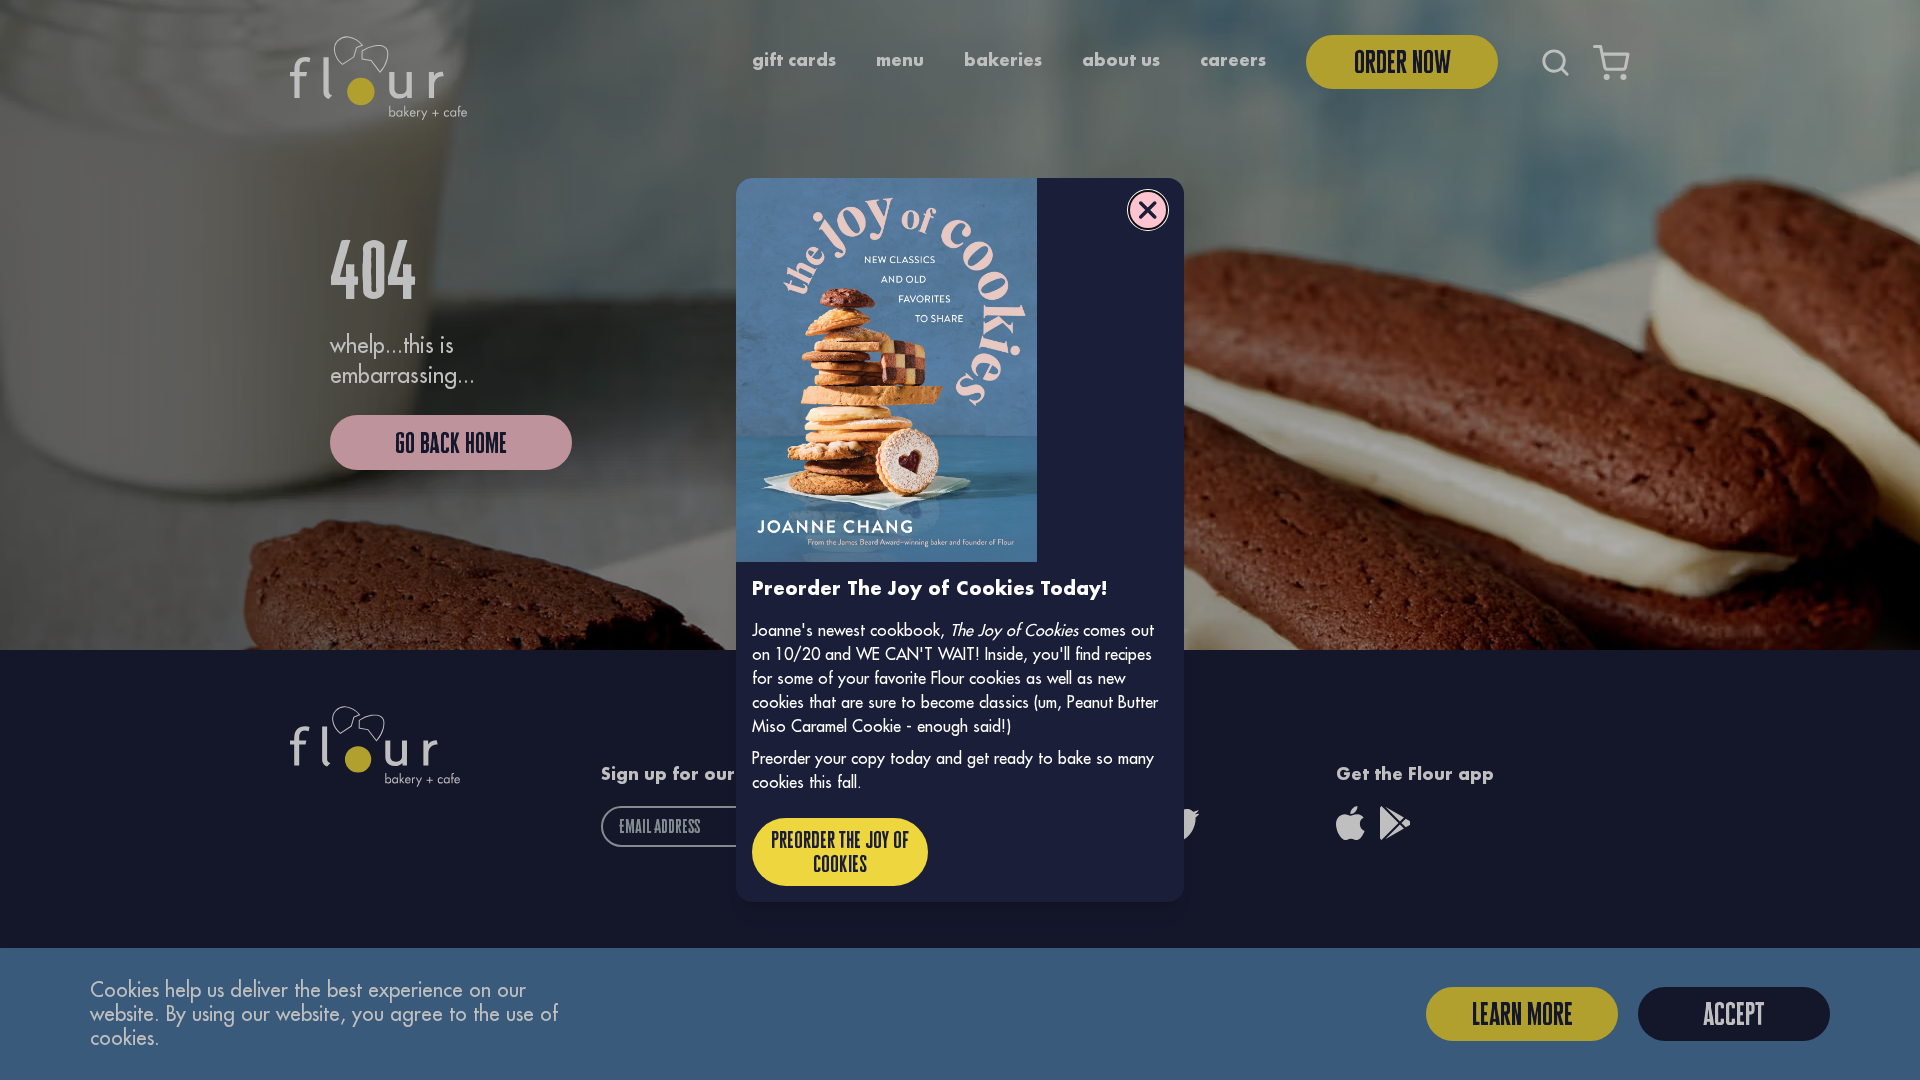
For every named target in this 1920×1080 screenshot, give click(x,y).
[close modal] (1148, 210)
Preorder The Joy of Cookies (840, 851)
